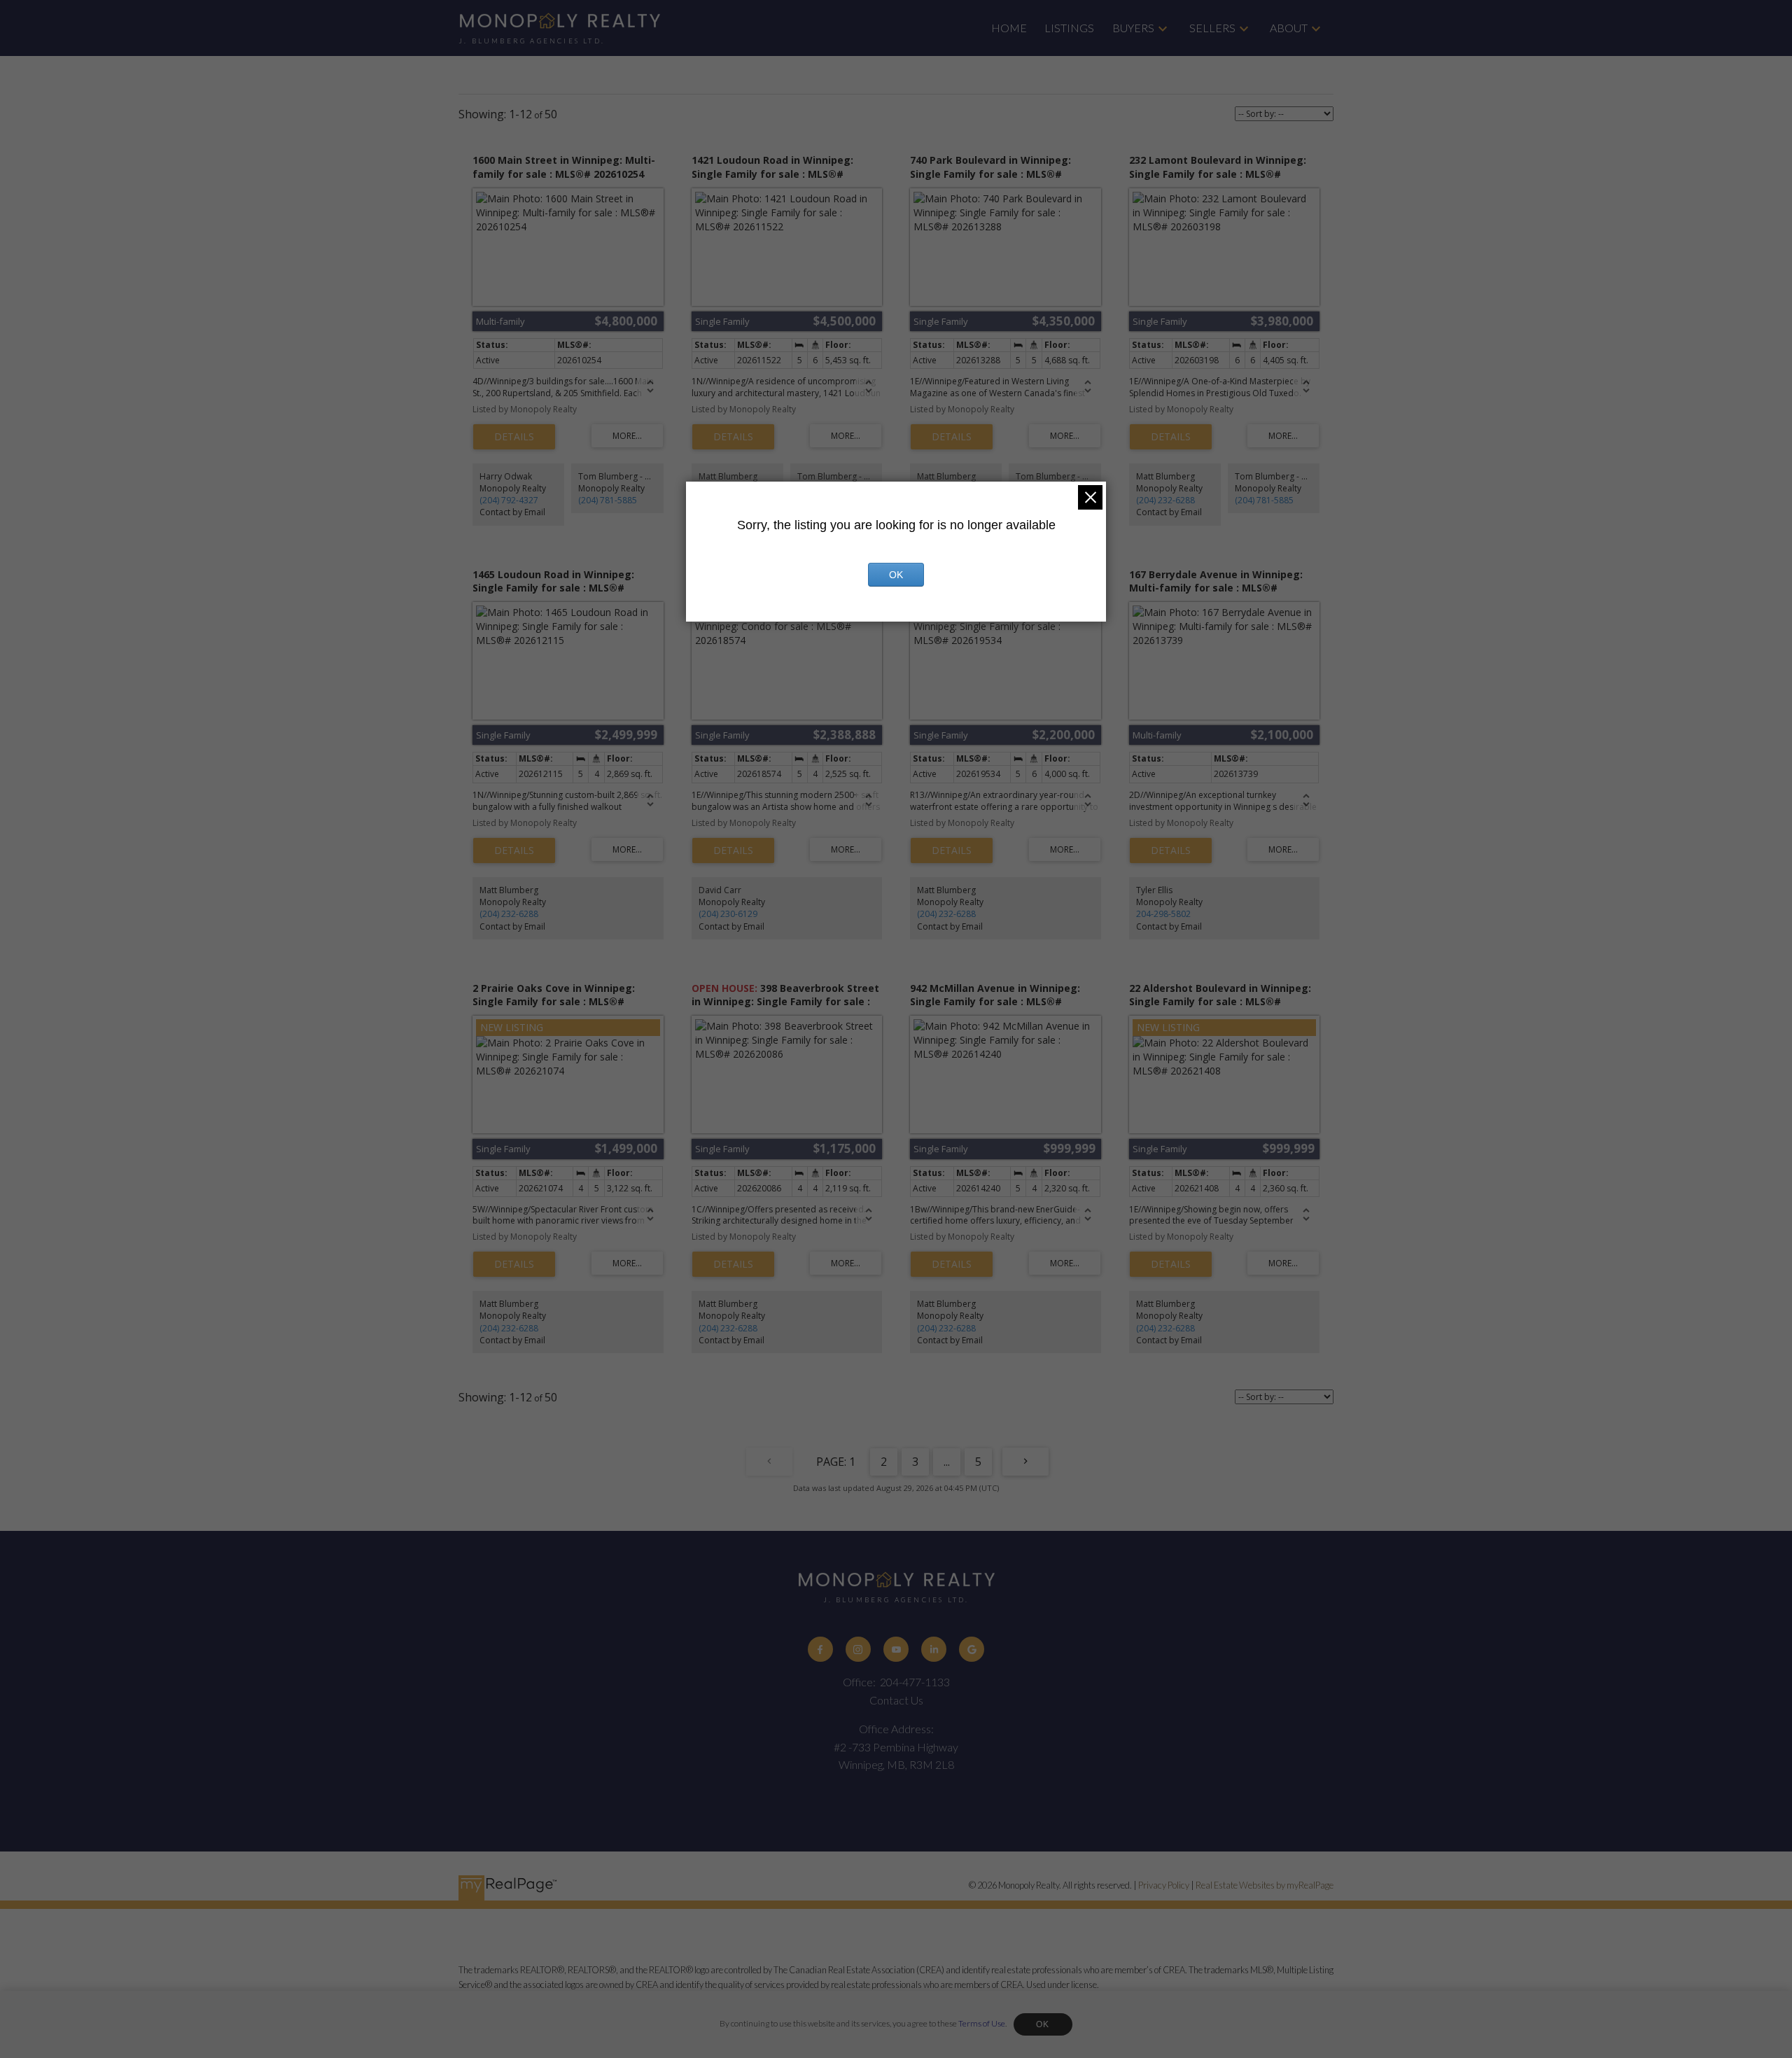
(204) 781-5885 (608, 500)
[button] (820, 1649)
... (947, 1462)
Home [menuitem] (1009, 28)
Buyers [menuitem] (1133, 28)
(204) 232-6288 (1165, 500)
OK (1043, 2024)
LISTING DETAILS (514, 437)
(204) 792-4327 (509, 500)
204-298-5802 (1163, 914)
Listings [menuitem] (1069, 28)
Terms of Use (982, 2023)
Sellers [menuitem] (1212, 28)
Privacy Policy (1164, 1885)
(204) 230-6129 (728, 914)
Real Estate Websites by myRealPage (1265, 1885)
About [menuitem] (1289, 28)
